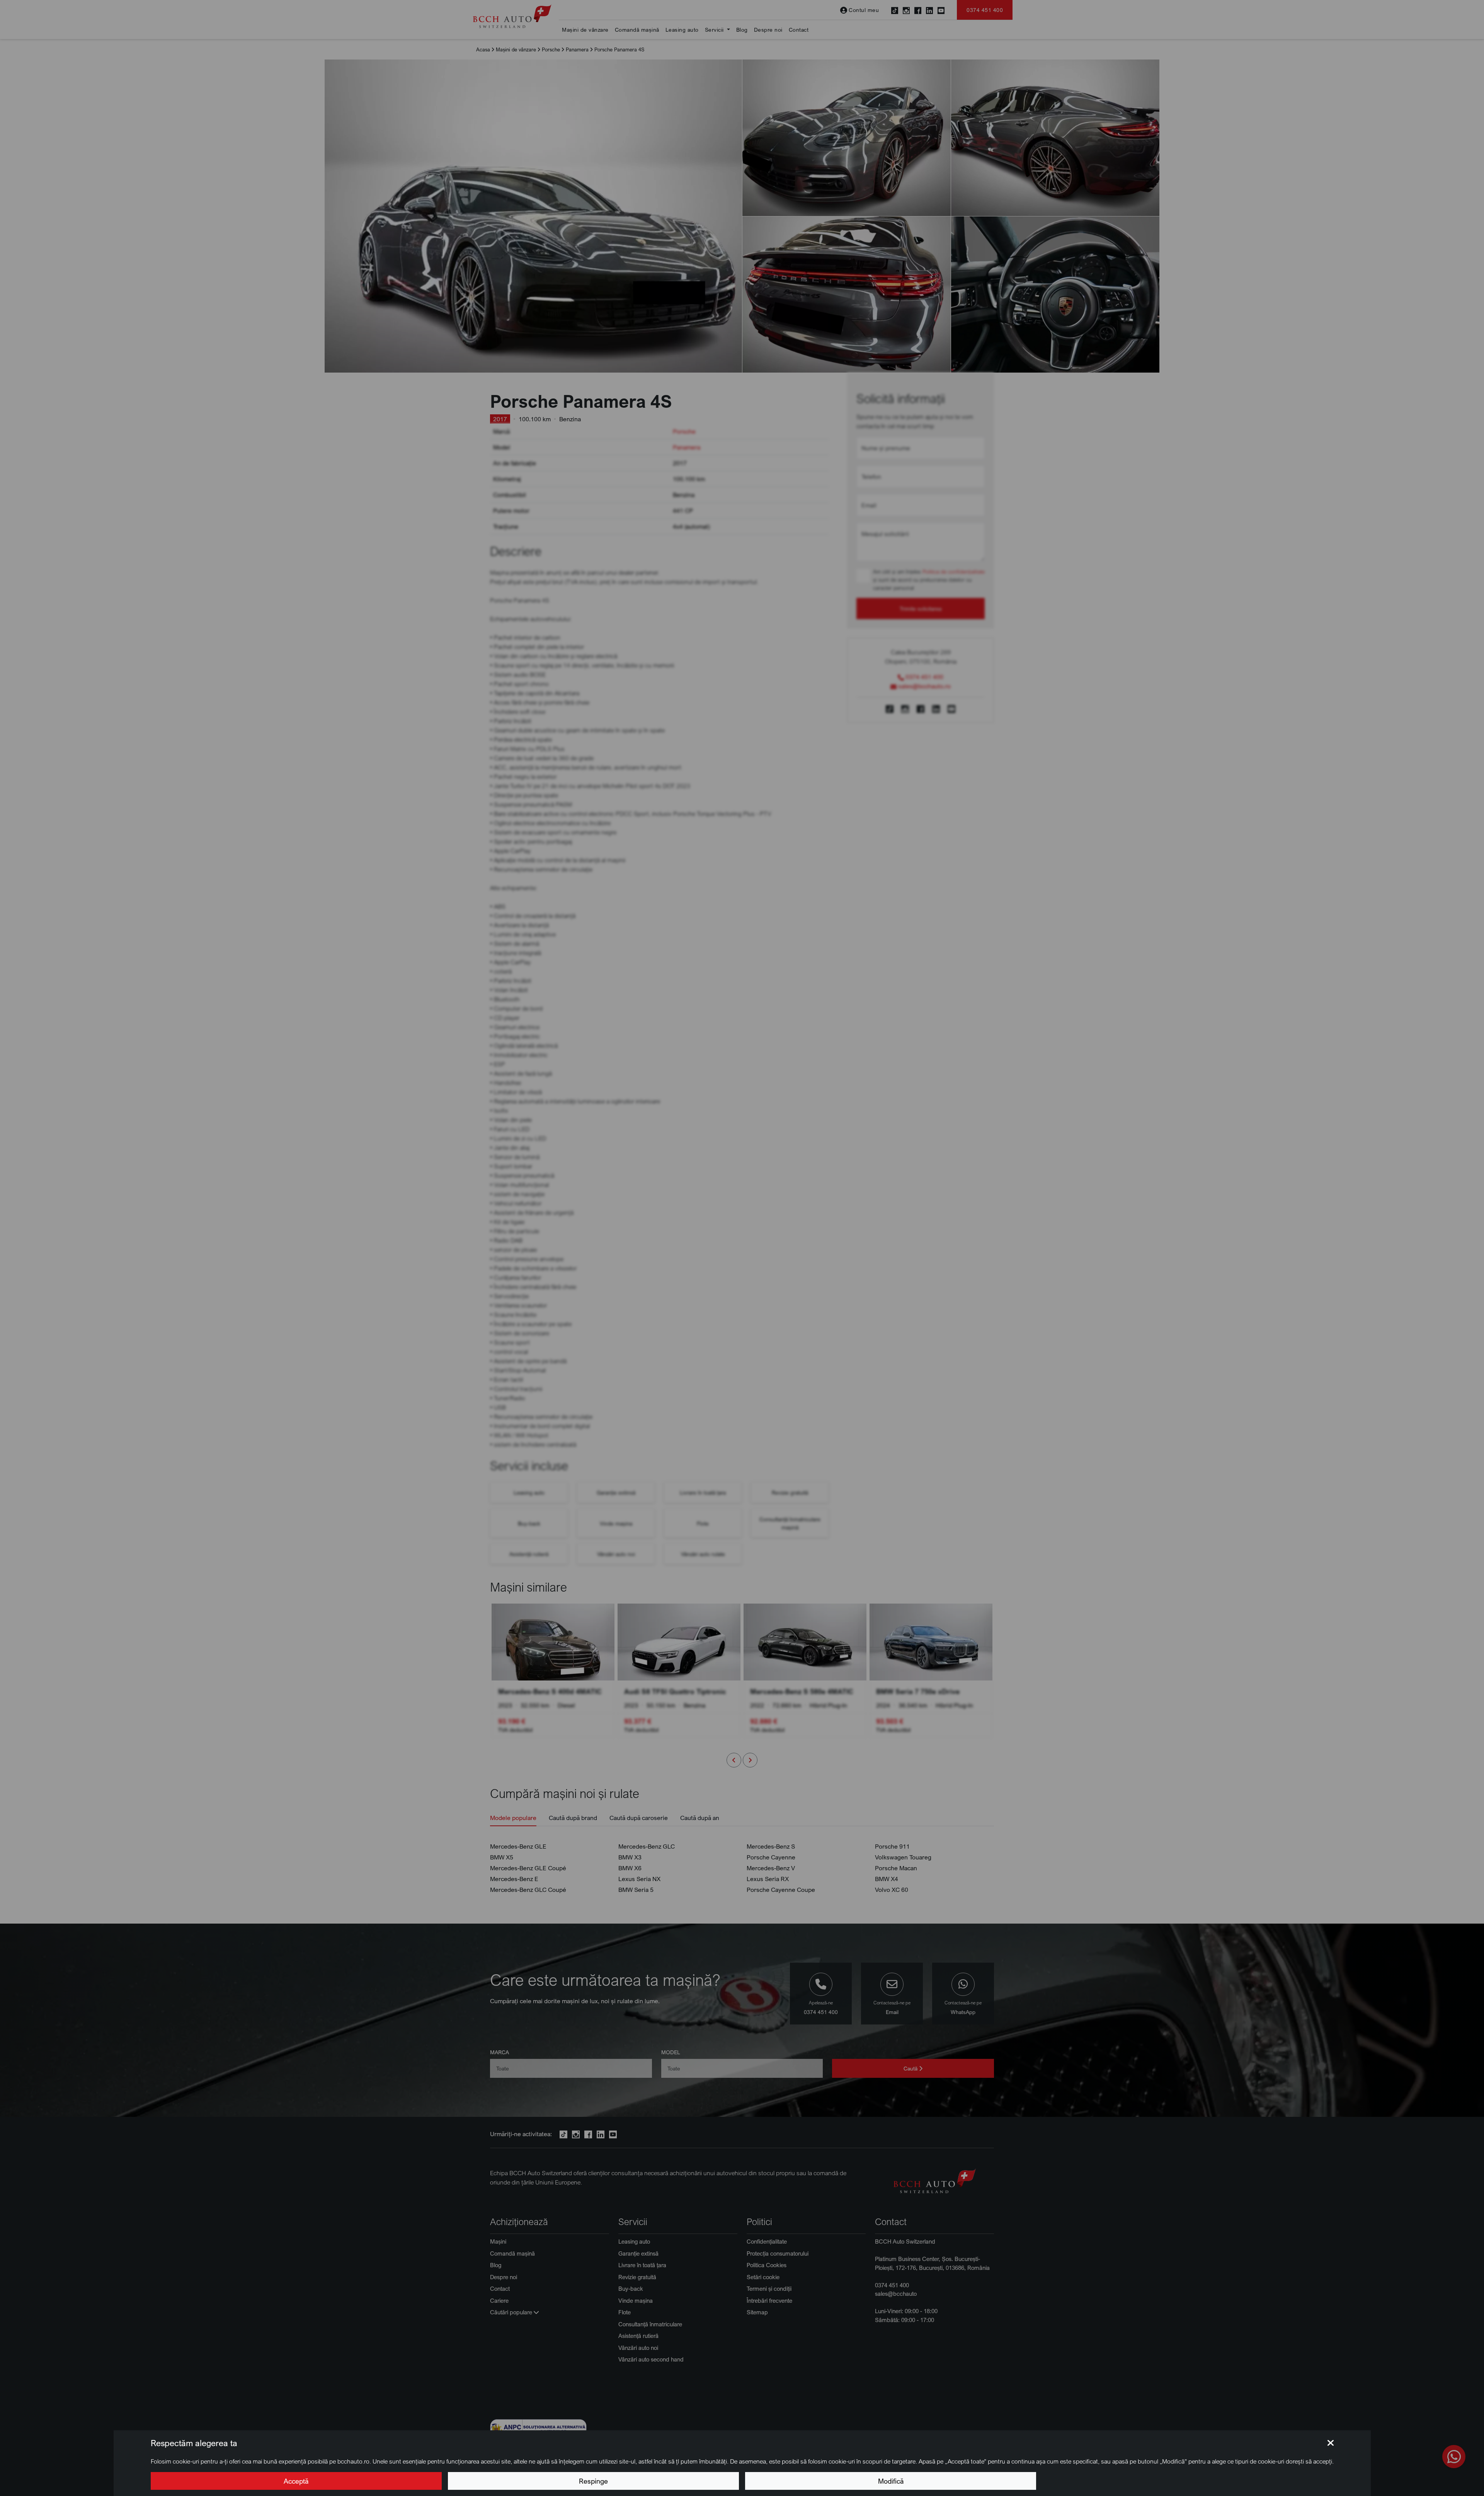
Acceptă (296, 2481)
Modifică (891, 2481)
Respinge (593, 2481)
